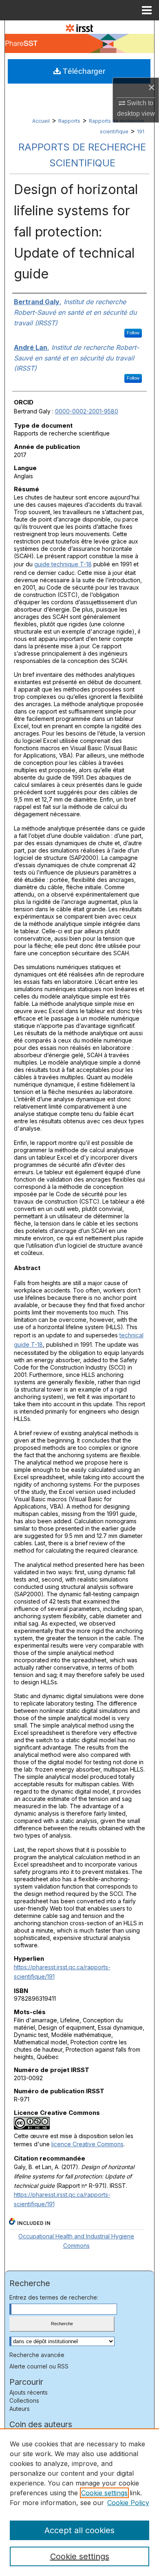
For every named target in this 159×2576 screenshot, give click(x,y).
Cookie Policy (128, 2503)
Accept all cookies (79, 2530)
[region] (79, 2502)
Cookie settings (104, 2493)
